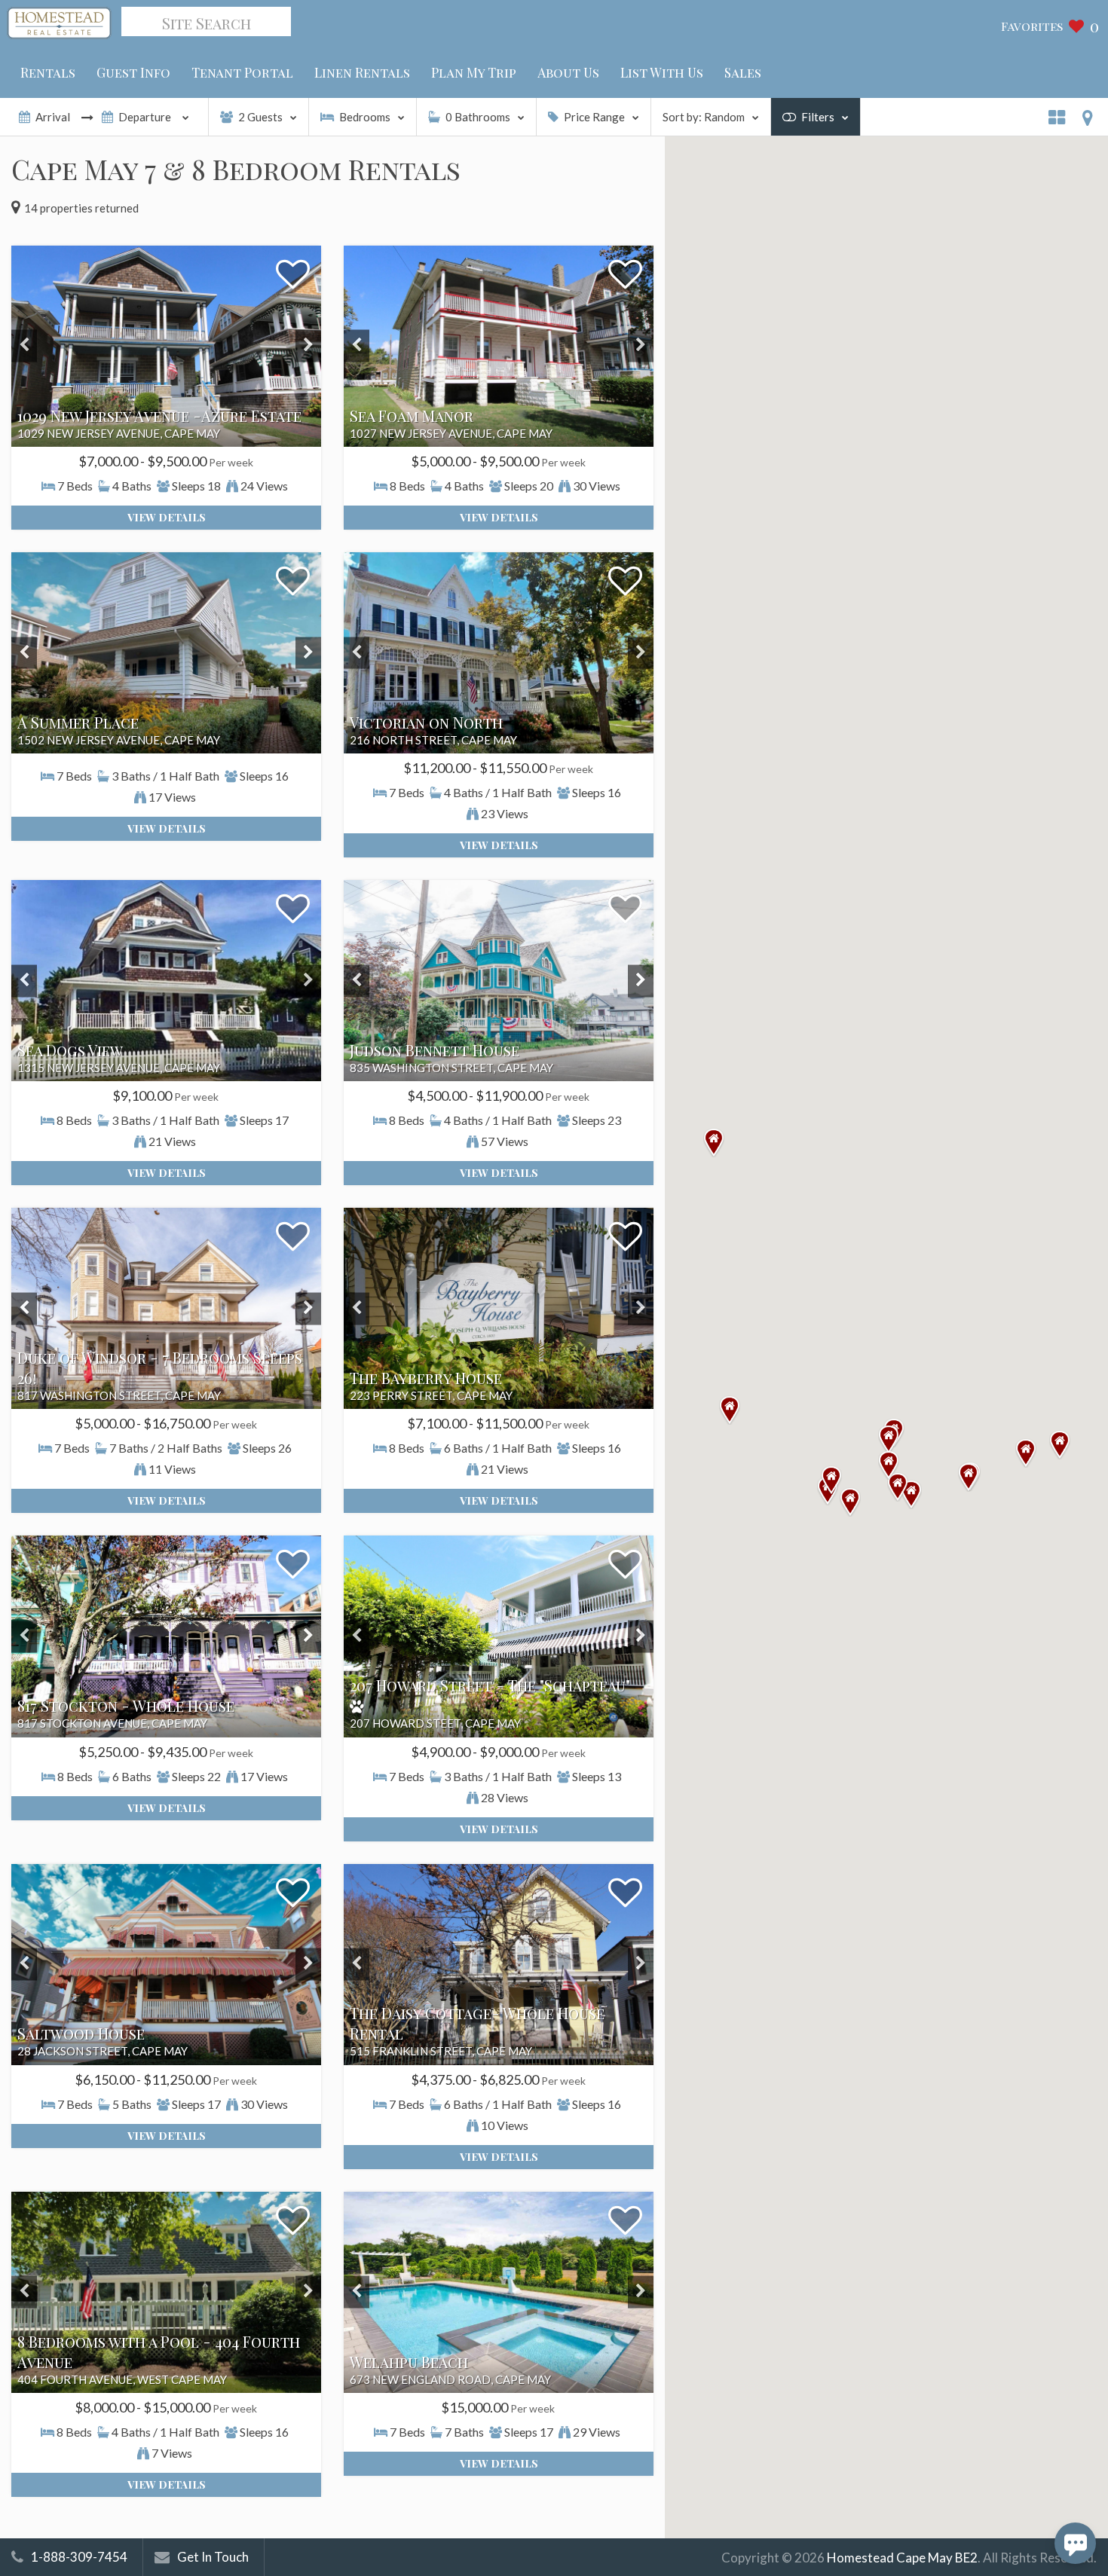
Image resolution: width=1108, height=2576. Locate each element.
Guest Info (133, 72)
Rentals (48, 72)
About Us (568, 72)
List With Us (662, 72)
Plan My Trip (474, 72)
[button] (969, 1477)
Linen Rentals (362, 72)
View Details (167, 517)
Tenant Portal (242, 72)
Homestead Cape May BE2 (902, 2558)
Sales (743, 72)
